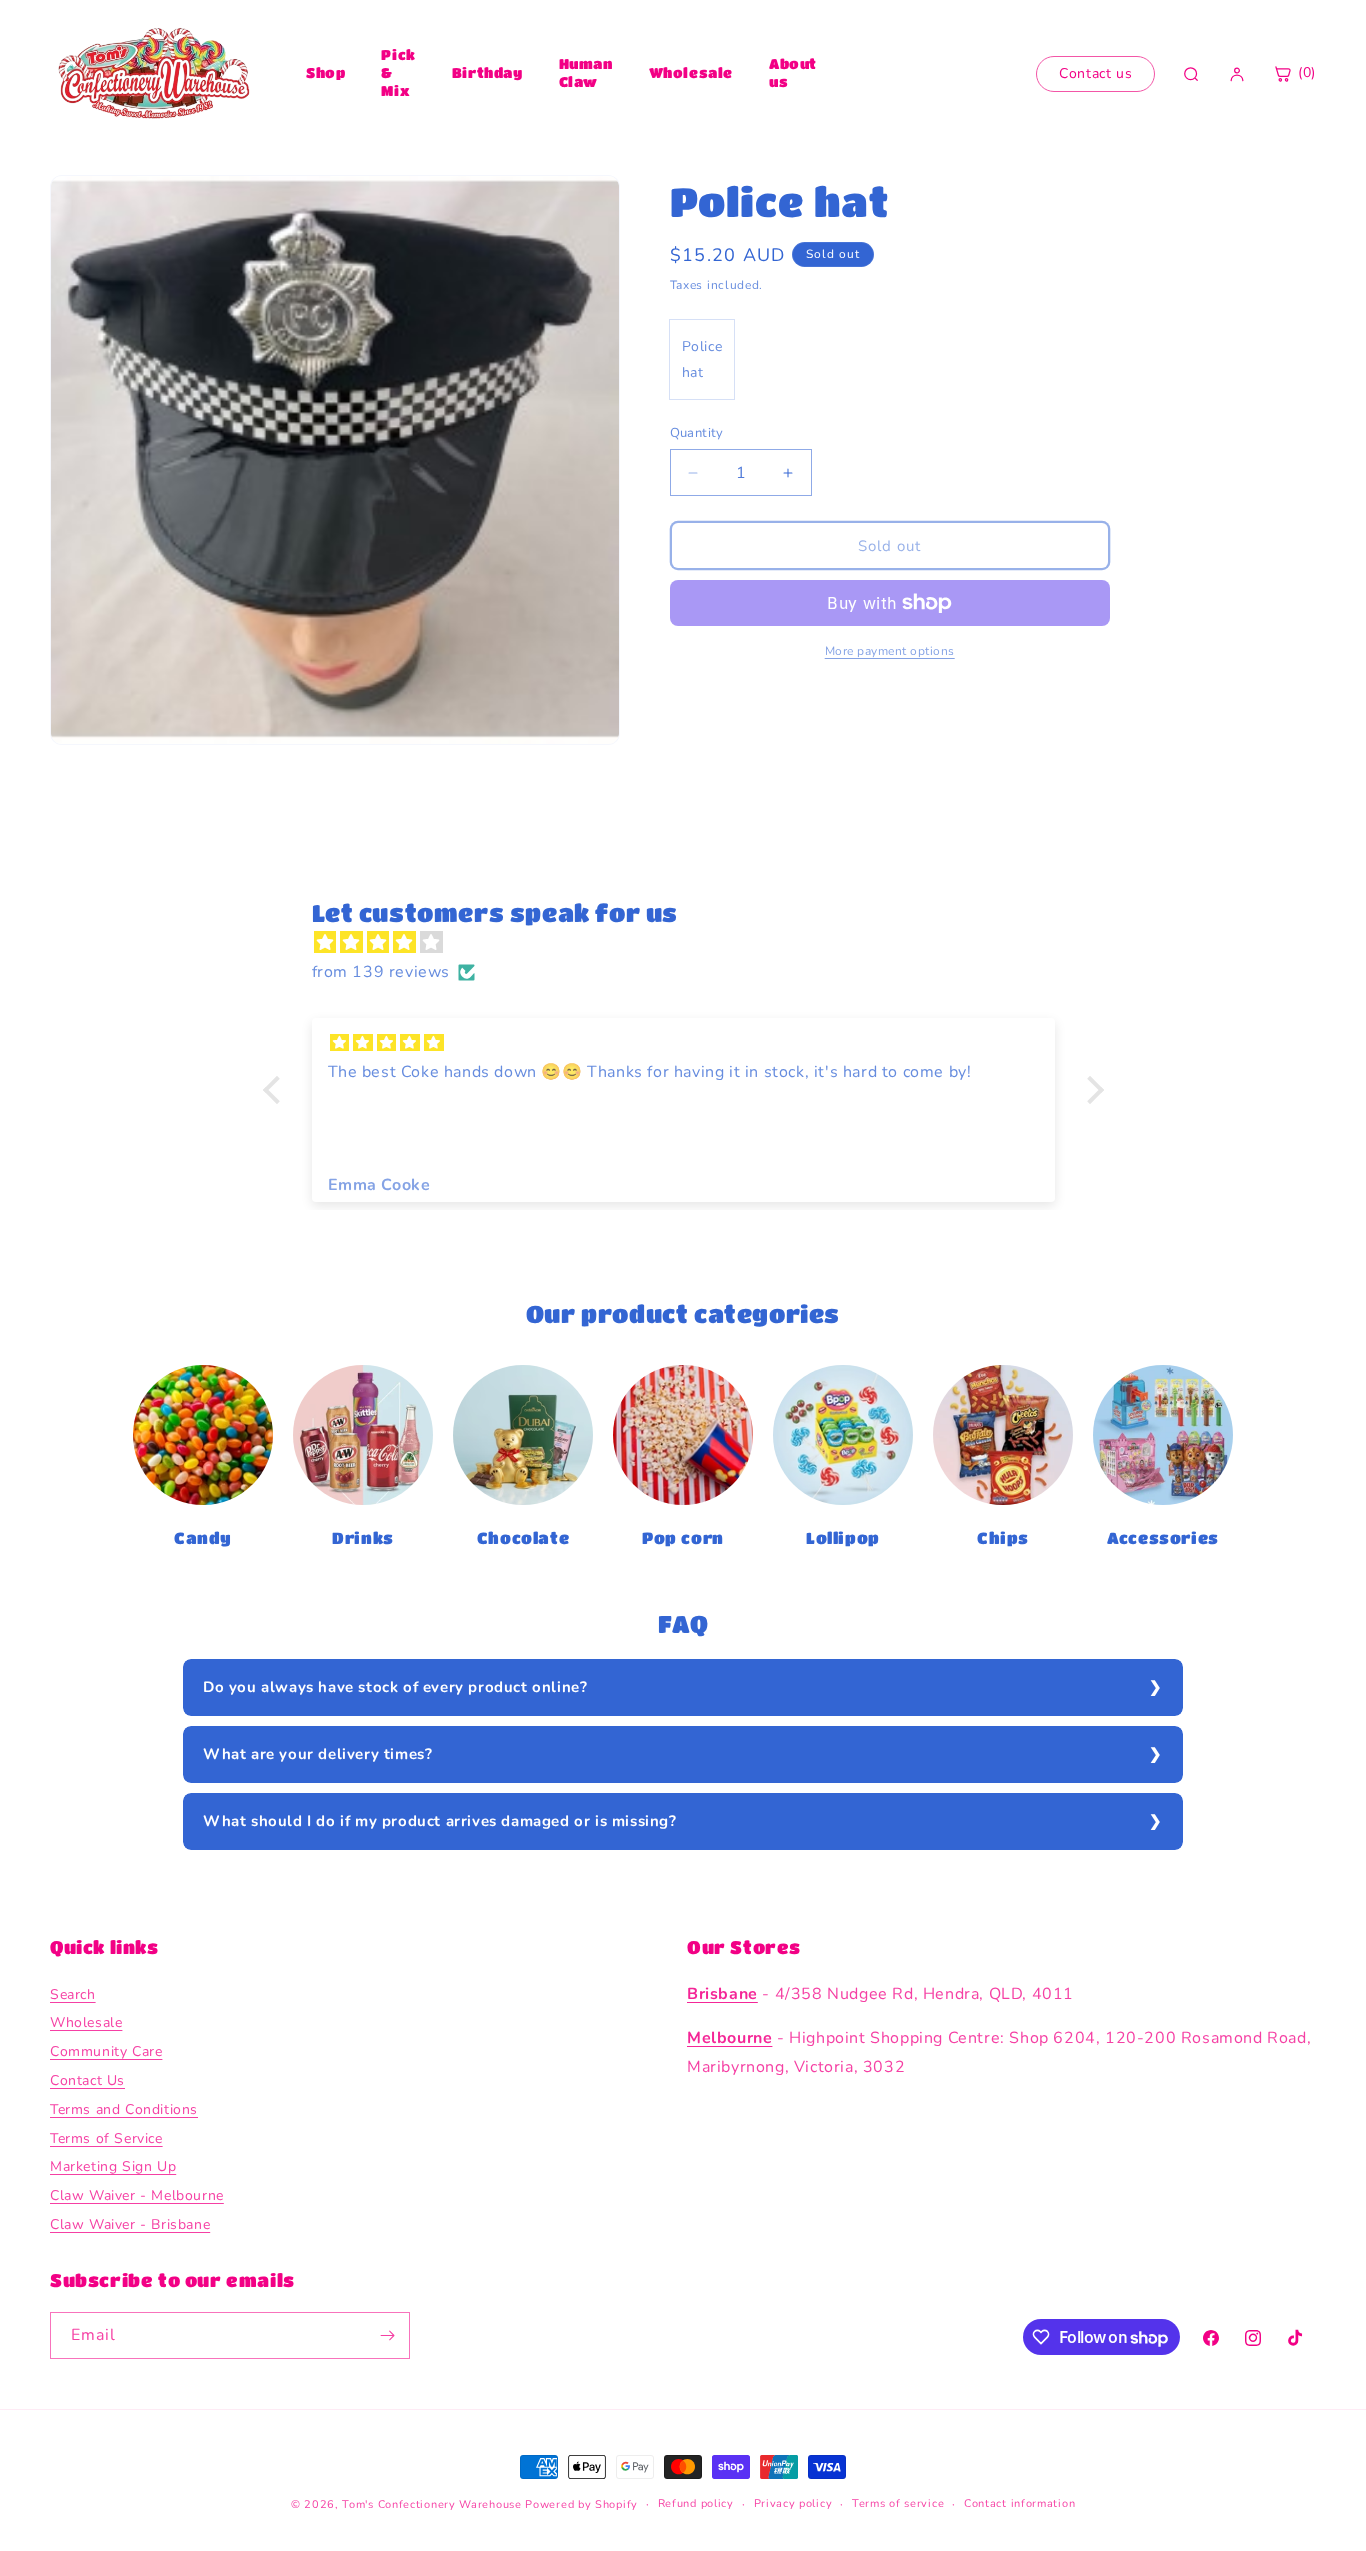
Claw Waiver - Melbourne (137, 2195)
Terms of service (898, 2503)
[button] (276, 1090)
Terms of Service (106, 2138)
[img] (693, 943)
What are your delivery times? (317, 1754)
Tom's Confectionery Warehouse (431, 2504)
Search (73, 1994)
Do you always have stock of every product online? (395, 1687)
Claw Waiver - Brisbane (130, 2224)
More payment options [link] (890, 651)
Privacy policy (793, 2503)
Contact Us (87, 2080)
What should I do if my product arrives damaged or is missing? (440, 1821)
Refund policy (696, 2503)
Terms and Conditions (124, 2109)
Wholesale (691, 72)
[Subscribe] (387, 2335)
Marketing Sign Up (113, 2167)
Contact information (1019, 2503)
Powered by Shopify (581, 2504)
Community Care (106, 2051)
